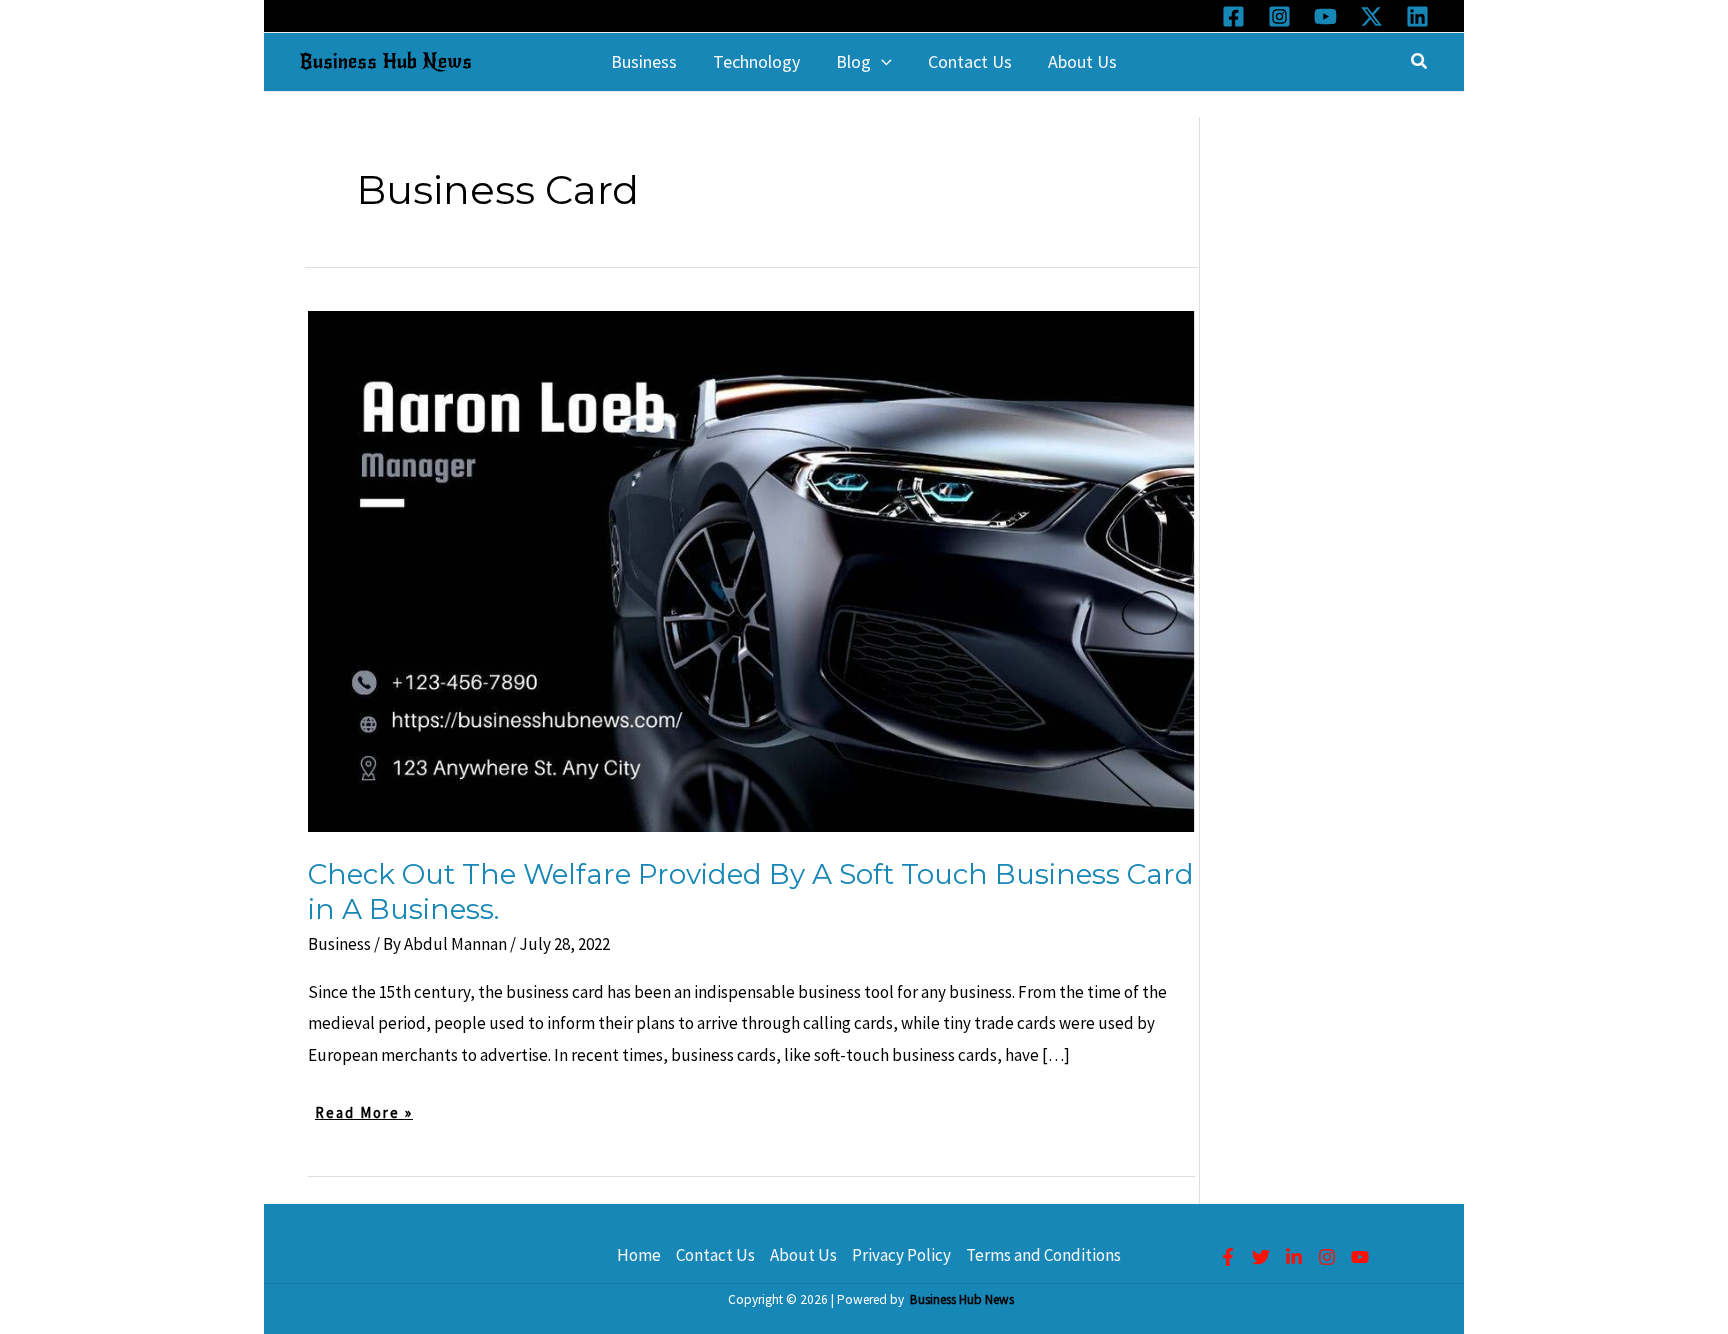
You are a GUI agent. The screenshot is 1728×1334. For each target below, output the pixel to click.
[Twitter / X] (1371, 16)
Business (339, 944)
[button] (881, 62)
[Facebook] (1233, 16)
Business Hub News (385, 61)
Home (639, 1255)
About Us (803, 1255)
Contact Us (715, 1255)
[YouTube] (1325, 16)
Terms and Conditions (1043, 1255)
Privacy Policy (901, 1255)
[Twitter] (1261, 1257)
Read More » (363, 1114)
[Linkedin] (1417, 16)
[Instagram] (1279, 16)
